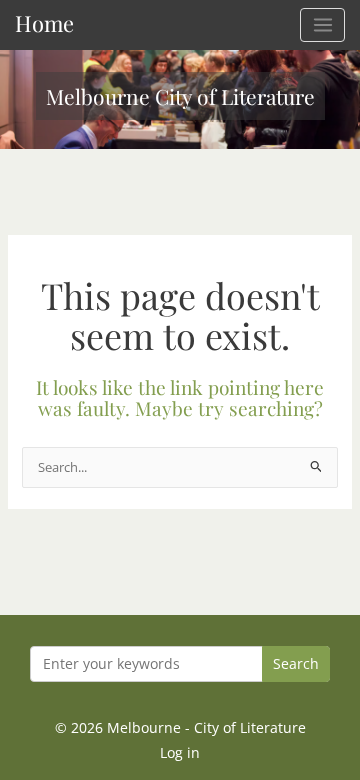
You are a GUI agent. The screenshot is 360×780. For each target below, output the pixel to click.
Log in (180, 752)
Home (44, 22)
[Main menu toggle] (322, 25)
